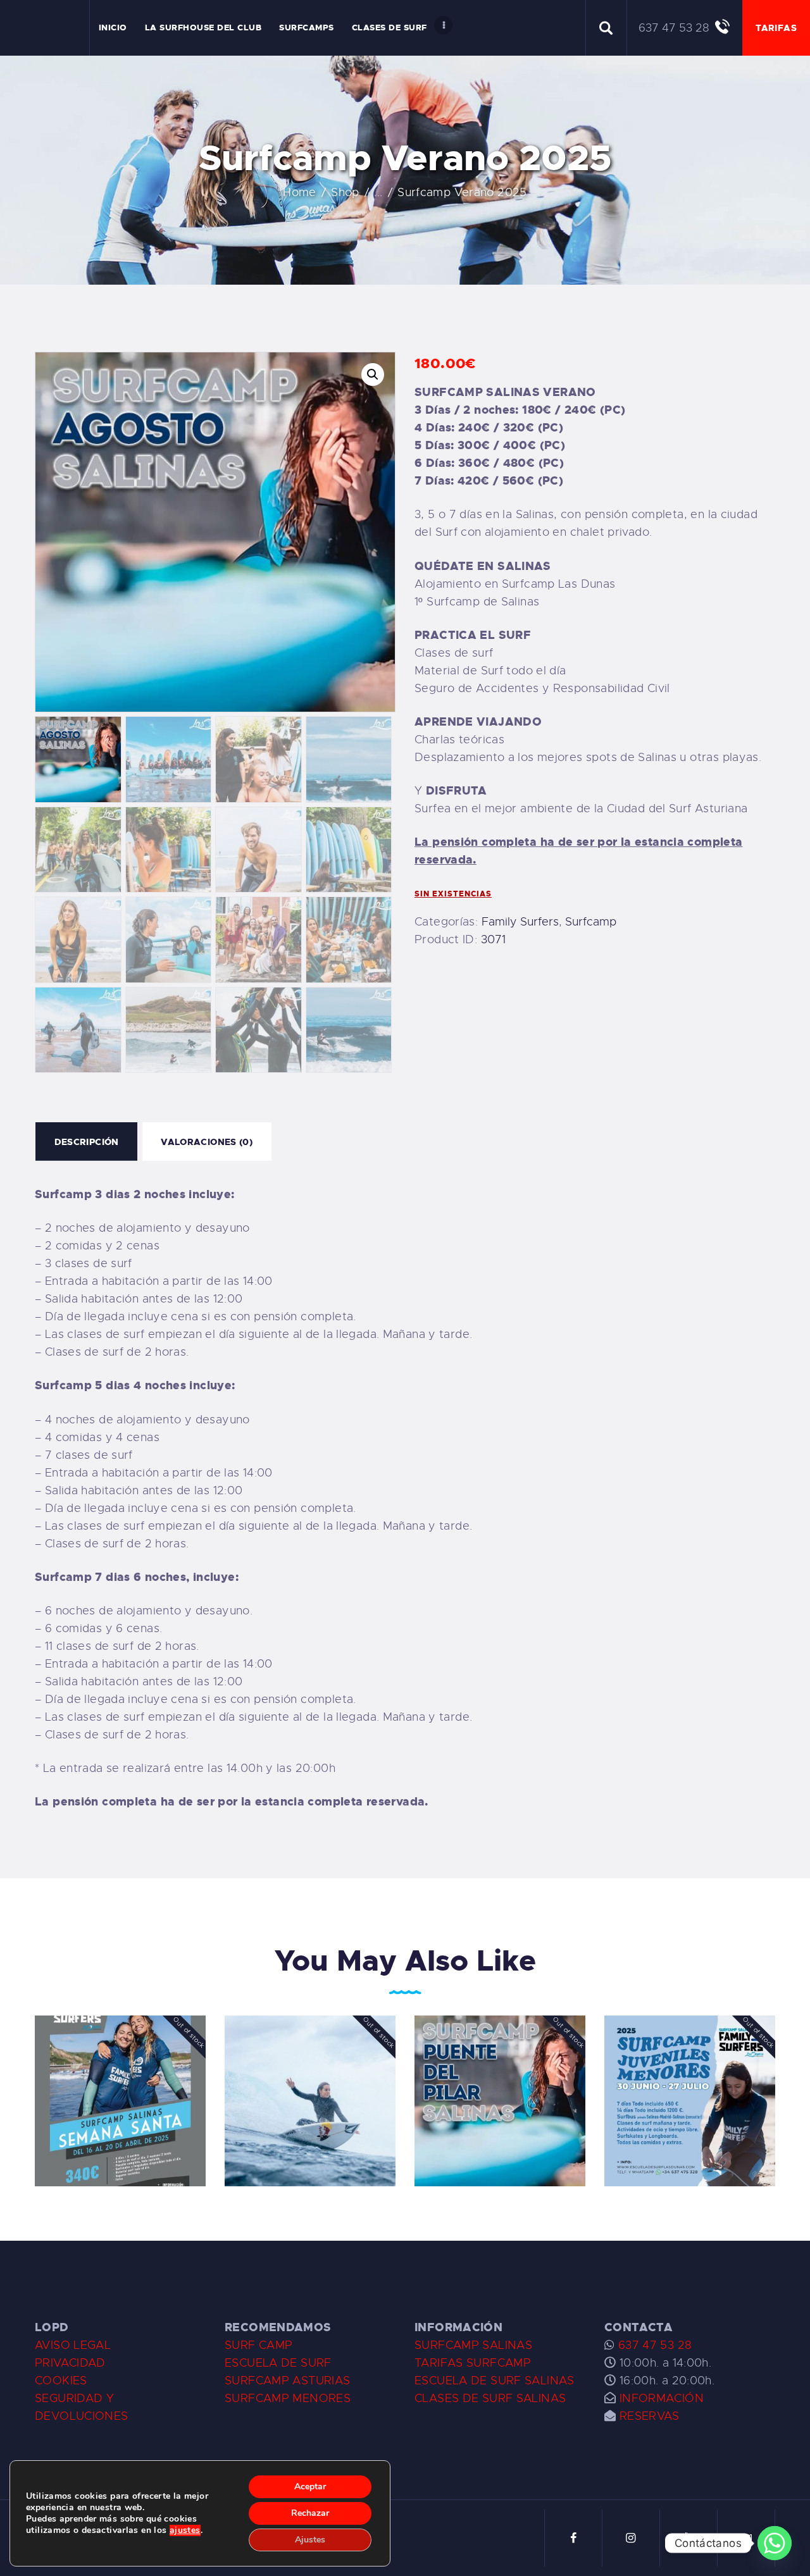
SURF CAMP (259, 2345)
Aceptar (310, 2486)
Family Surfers (520, 922)
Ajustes (310, 2540)
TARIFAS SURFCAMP (473, 2363)
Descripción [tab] (87, 1142)
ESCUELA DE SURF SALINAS (495, 2381)
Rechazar (310, 2513)
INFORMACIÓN (662, 2398)
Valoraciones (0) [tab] (207, 1142)
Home (300, 192)
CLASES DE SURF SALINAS (490, 2398)
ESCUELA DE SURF (278, 2363)
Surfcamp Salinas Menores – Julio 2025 (690, 2081)
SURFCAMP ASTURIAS (287, 2381)
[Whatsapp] (775, 2543)
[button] (373, 375)
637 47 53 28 (653, 2345)
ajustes (185, 2530)
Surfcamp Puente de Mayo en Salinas (310, 2081)
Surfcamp (591, 922)
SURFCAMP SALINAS (473, 2345)
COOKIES (61, 2381)
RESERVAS (650, 2416)
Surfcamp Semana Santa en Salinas (121, 2081)
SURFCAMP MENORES (288, 2398)
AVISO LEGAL (73, 2345)
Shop (345, 192)
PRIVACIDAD (70, 2363)
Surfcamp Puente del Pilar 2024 (500, 2081)
